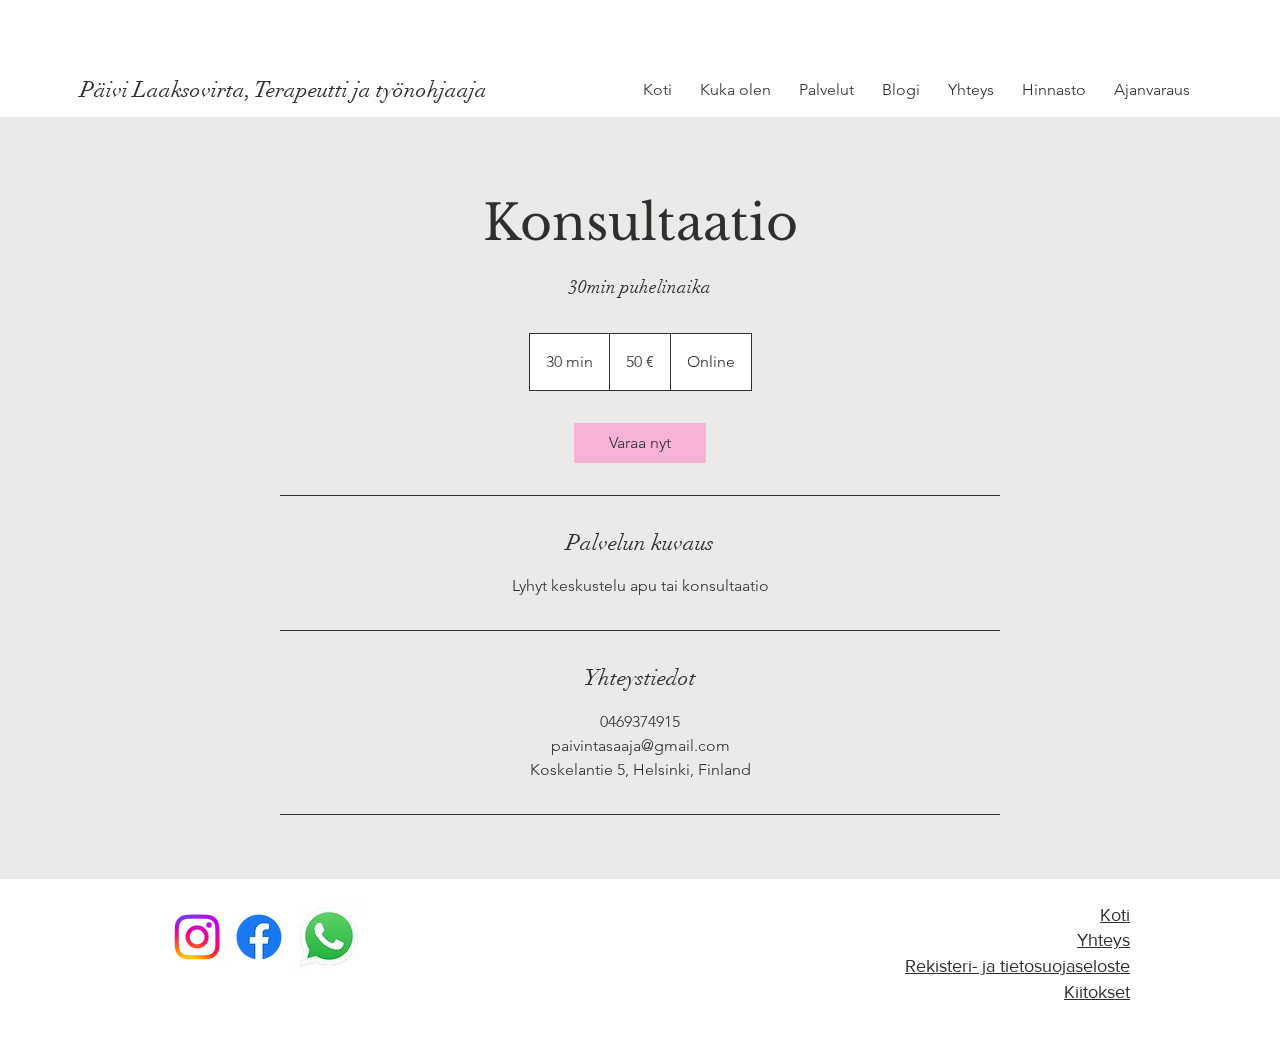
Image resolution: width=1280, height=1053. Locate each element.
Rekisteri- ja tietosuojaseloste (1017, 966)
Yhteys (1103, 940)
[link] (640, 443)
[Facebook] (259, 937)
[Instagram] (197, 937)
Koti (1115, 915)
